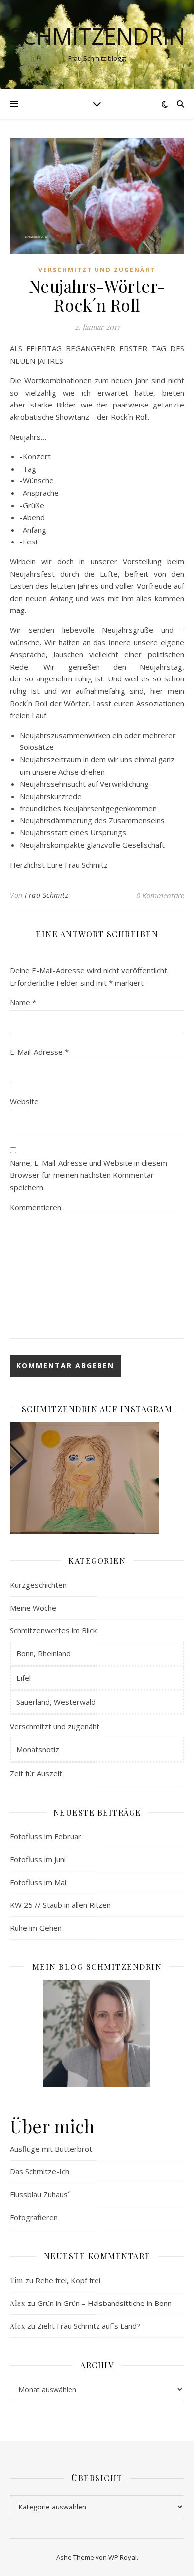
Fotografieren (34, 2217)
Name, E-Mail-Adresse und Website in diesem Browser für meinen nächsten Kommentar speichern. (89, 1175)
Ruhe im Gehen (36, 1928)
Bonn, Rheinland (44, 1653)
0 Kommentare (160, 895)
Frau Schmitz (47, 895)
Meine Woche (33, 1608)
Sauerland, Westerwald (56, 1702)
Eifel (24, 1678)
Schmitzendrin (97, 36)
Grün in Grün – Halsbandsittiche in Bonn (104, 2303)
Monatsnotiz (38, 1749)
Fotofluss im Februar (46, 1836)
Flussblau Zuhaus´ (40, 2194)
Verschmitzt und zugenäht (97, 270)
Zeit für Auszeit (36, 1773)
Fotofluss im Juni (38, 1859)
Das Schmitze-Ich (40, 2171)
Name (23, 1002)
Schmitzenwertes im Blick (53, 1630)
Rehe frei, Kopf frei (68, 2280)
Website (24, 1101)
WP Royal (123, 2557)
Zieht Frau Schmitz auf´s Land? (89, 2326)
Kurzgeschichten (38, 1585)
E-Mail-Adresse (39, 1052)
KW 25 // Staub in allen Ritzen (60, 1905)
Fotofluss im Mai (38, 1882)
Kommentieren (36, 1207)
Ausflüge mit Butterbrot (51, 2149)
